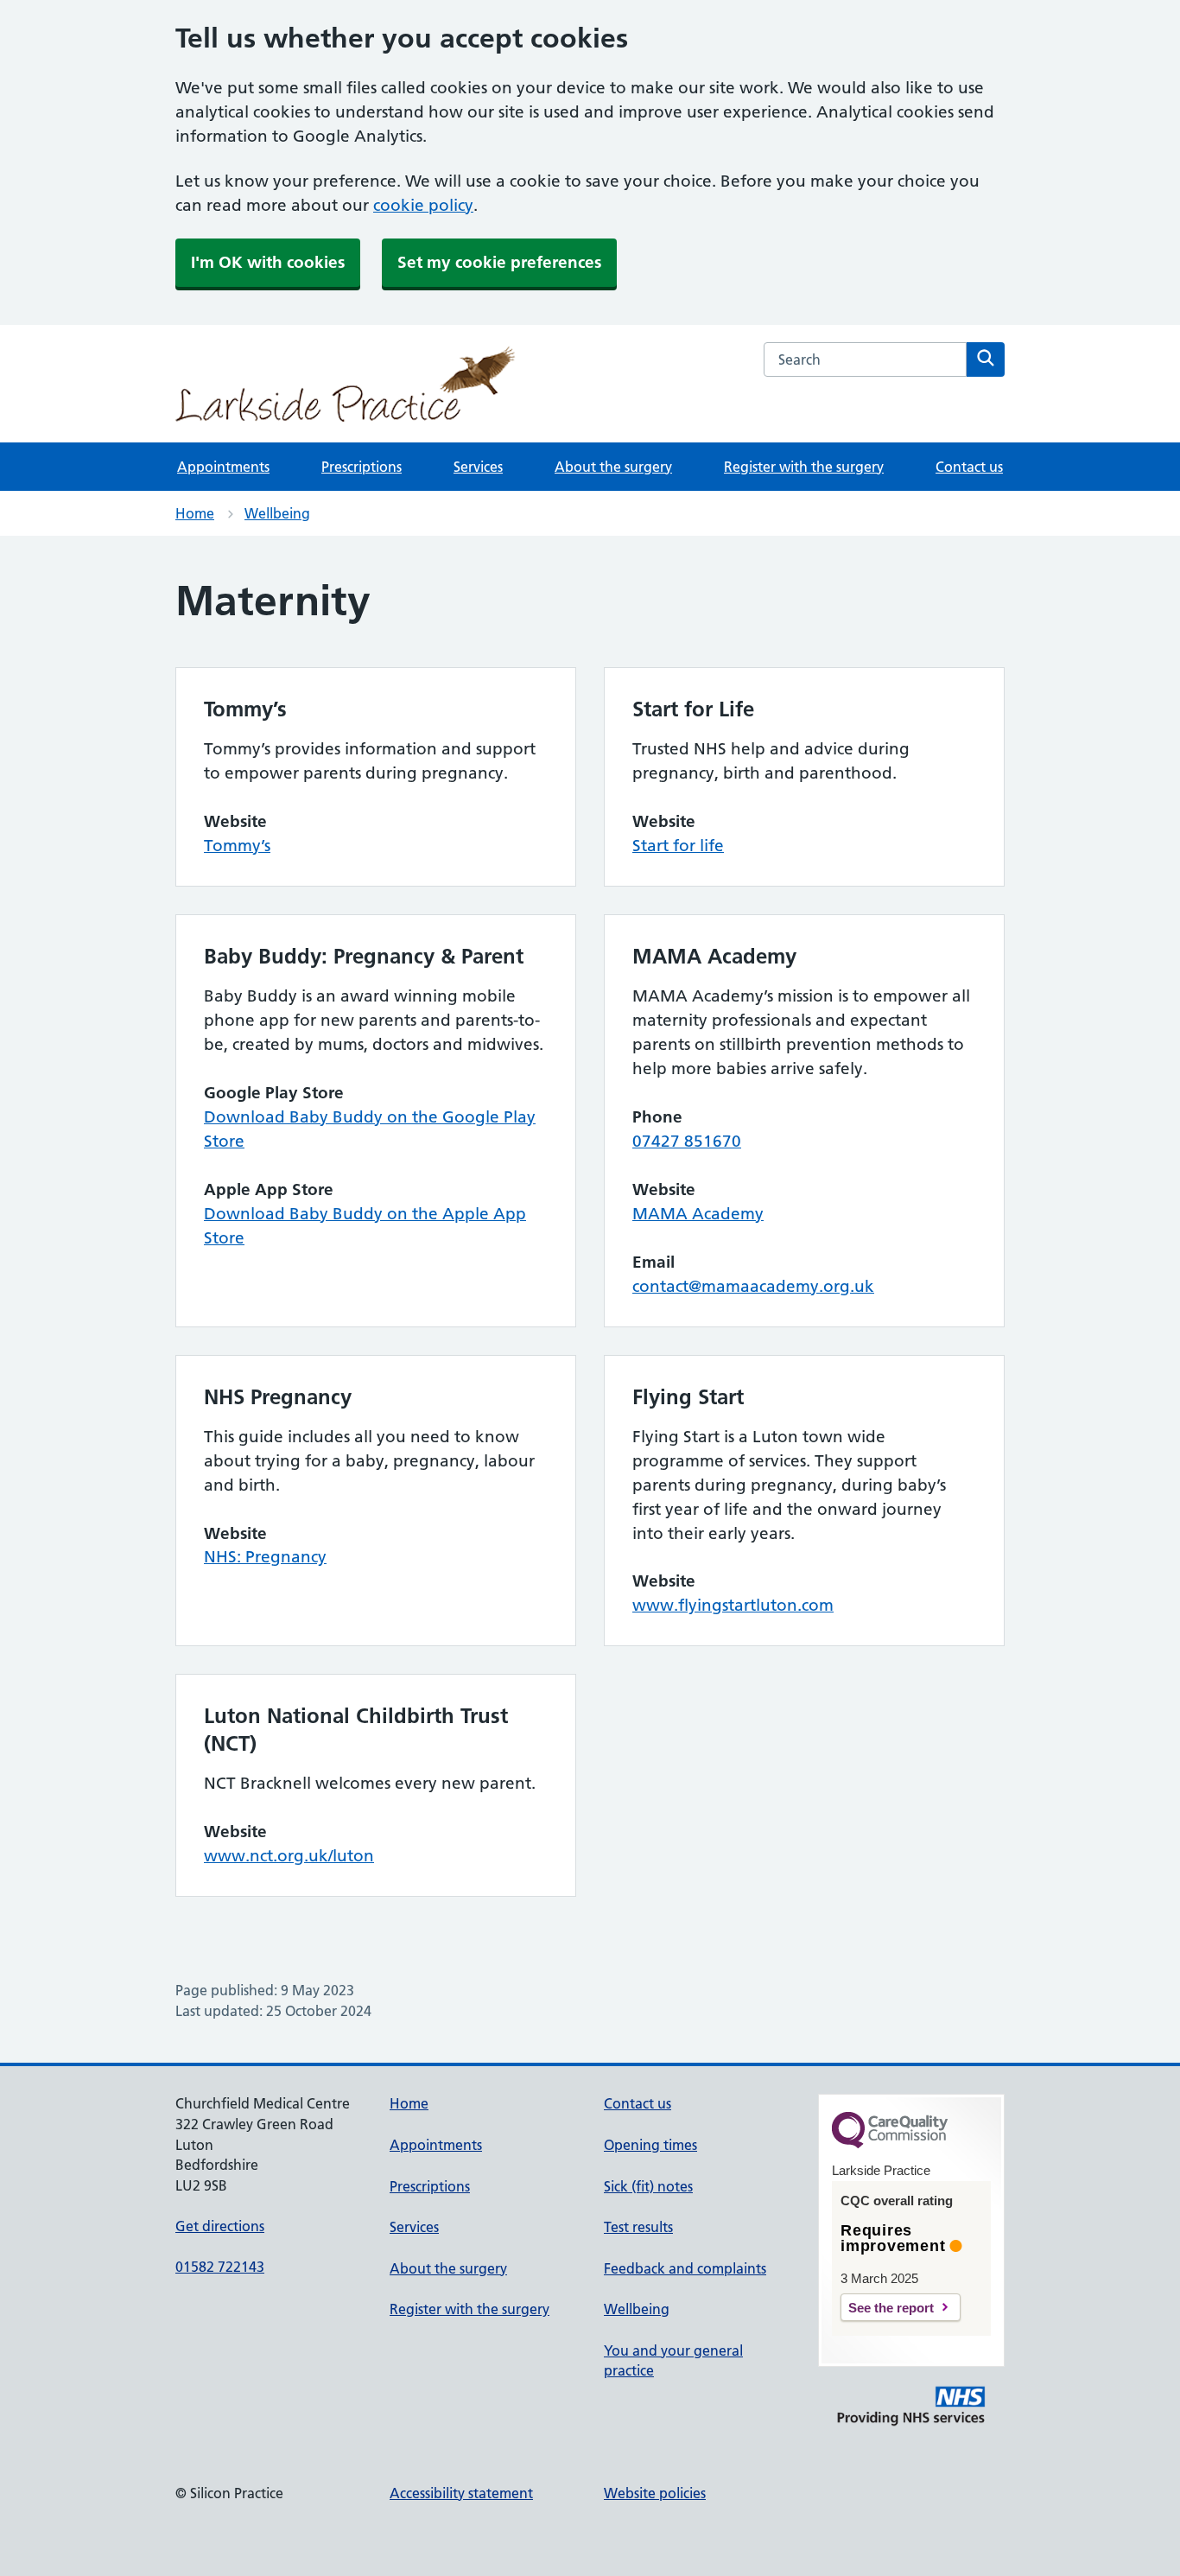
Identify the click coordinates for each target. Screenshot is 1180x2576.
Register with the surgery (804, 467)
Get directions (220, 2226)
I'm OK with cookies (268, 262)
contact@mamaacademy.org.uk (753, 1286)
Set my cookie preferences (499, 262)
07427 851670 (687, 1141)
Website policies (655, 2493)
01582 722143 (220, 2267)
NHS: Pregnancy (265, 1557)
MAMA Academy (698, 1214)
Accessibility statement (461, 2493)
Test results (638, 2227)
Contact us (969, 467)
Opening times (650, 2145)
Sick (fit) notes (648, 2186)
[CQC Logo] (890, 2144)
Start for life (678, 846)
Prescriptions (362, 467)
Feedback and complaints (685, 2268)
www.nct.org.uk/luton (289, 1856)
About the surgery (613, 467)
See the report (891, 2308)
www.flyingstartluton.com (733, 1605)
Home (195, 513)
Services (478, 467)
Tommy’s (237, 846)
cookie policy (423, 205)
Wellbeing (277, 513)
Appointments (223, 467)
